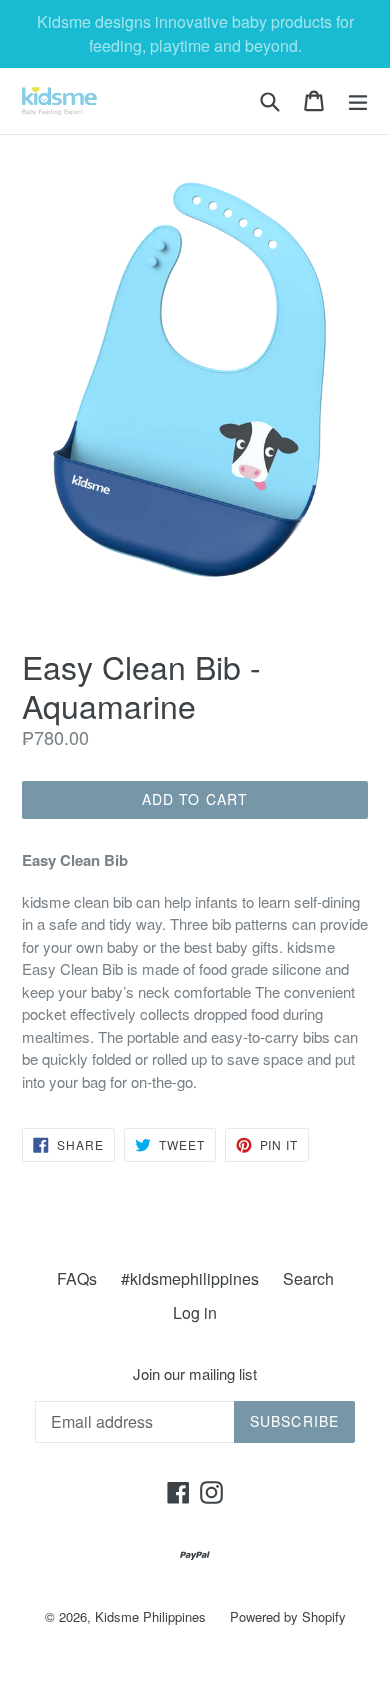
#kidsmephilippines (190, 1278)
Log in (195, 1312)
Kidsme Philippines (150, 1616)
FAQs (77, 1278)
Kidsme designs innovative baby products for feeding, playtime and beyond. (195, 33)
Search (308, 1278)
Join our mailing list (195, 1374)
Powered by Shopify (288, 1616)
